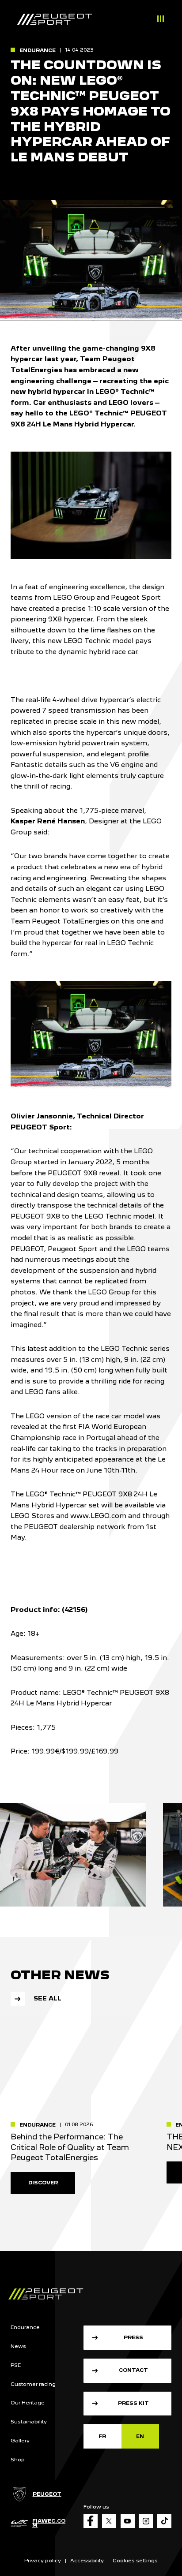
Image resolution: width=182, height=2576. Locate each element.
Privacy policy (43, 2561)
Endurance (25, 2327)
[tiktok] (164, 2521)
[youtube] (128, 2521)
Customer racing (33, 2384)
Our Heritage (28, 2403)
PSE (16, 2365)
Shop (18, 2460)
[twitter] (109, 2521)
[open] (160, 20)
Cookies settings (135, 2561)
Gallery (20, 2441)
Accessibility (87, 2561)
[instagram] (146, 2521)
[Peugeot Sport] (55, 20)
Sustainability (29, 2422)
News (18, 2346)
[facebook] (91, 2521)
